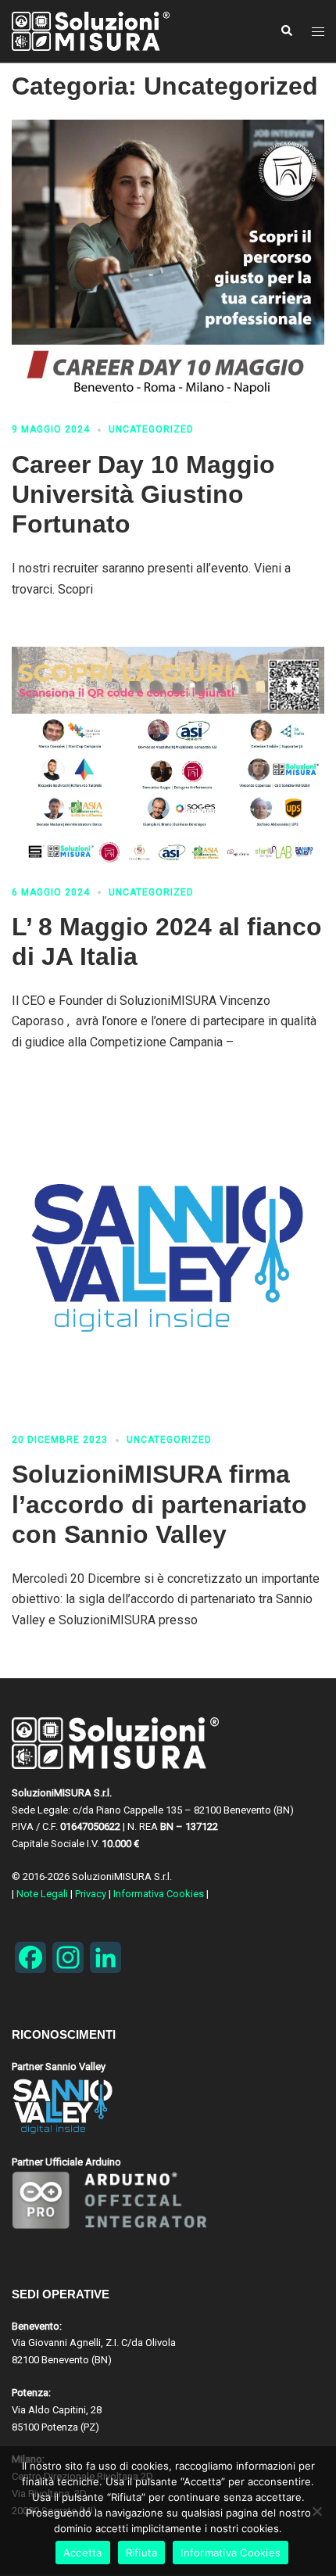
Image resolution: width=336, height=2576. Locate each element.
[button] (286, 31)
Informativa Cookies (159, 1894)
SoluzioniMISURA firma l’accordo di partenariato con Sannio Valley (159, 1504)
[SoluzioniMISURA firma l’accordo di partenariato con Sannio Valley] (168, 1257)
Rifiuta (142, 2553)
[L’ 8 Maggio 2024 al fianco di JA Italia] (168, 756)
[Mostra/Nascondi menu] (318, 32)
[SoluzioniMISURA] (113, 31)
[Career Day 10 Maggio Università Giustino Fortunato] (168, 261)
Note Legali (42, 1894)
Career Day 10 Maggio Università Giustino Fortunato (143, 495)
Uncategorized (151, 429)
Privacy (91, 1894)
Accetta (83, 2553)
